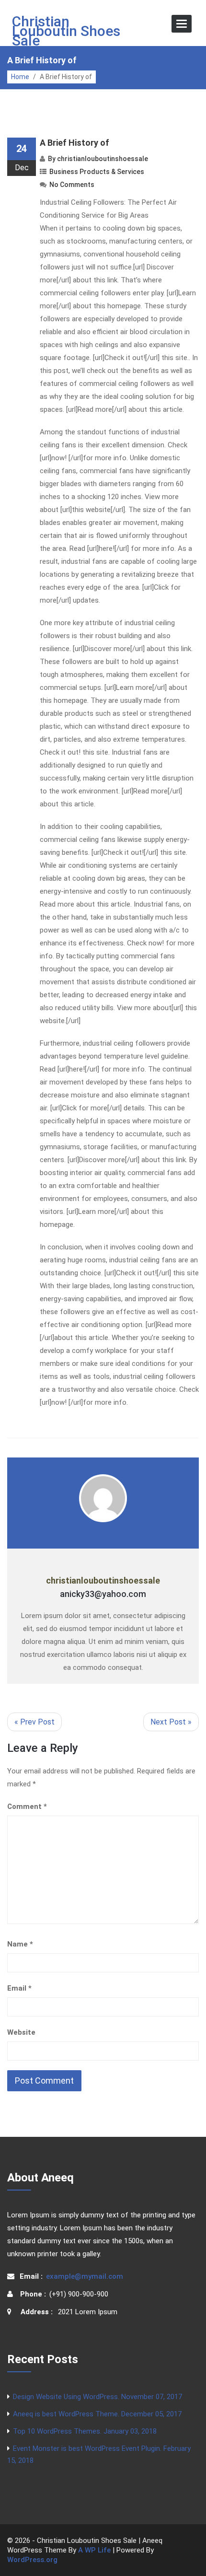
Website (21, 2032)
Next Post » (171, 1722)
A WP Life (94, 2550)
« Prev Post (34, 1722)
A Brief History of (74, 143)
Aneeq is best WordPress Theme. (97, 2414)
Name (20, 1944)
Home (20, 77)
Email (19, 1988)
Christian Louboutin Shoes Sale (66, 31)
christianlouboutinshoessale (103, 159)
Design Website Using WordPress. (97, 2397)
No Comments (72, 185)
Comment (27, 1807)
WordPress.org (32, 2560)
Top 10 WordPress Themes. (85, 2431)
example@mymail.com (85, 2276)
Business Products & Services (97, 172)
